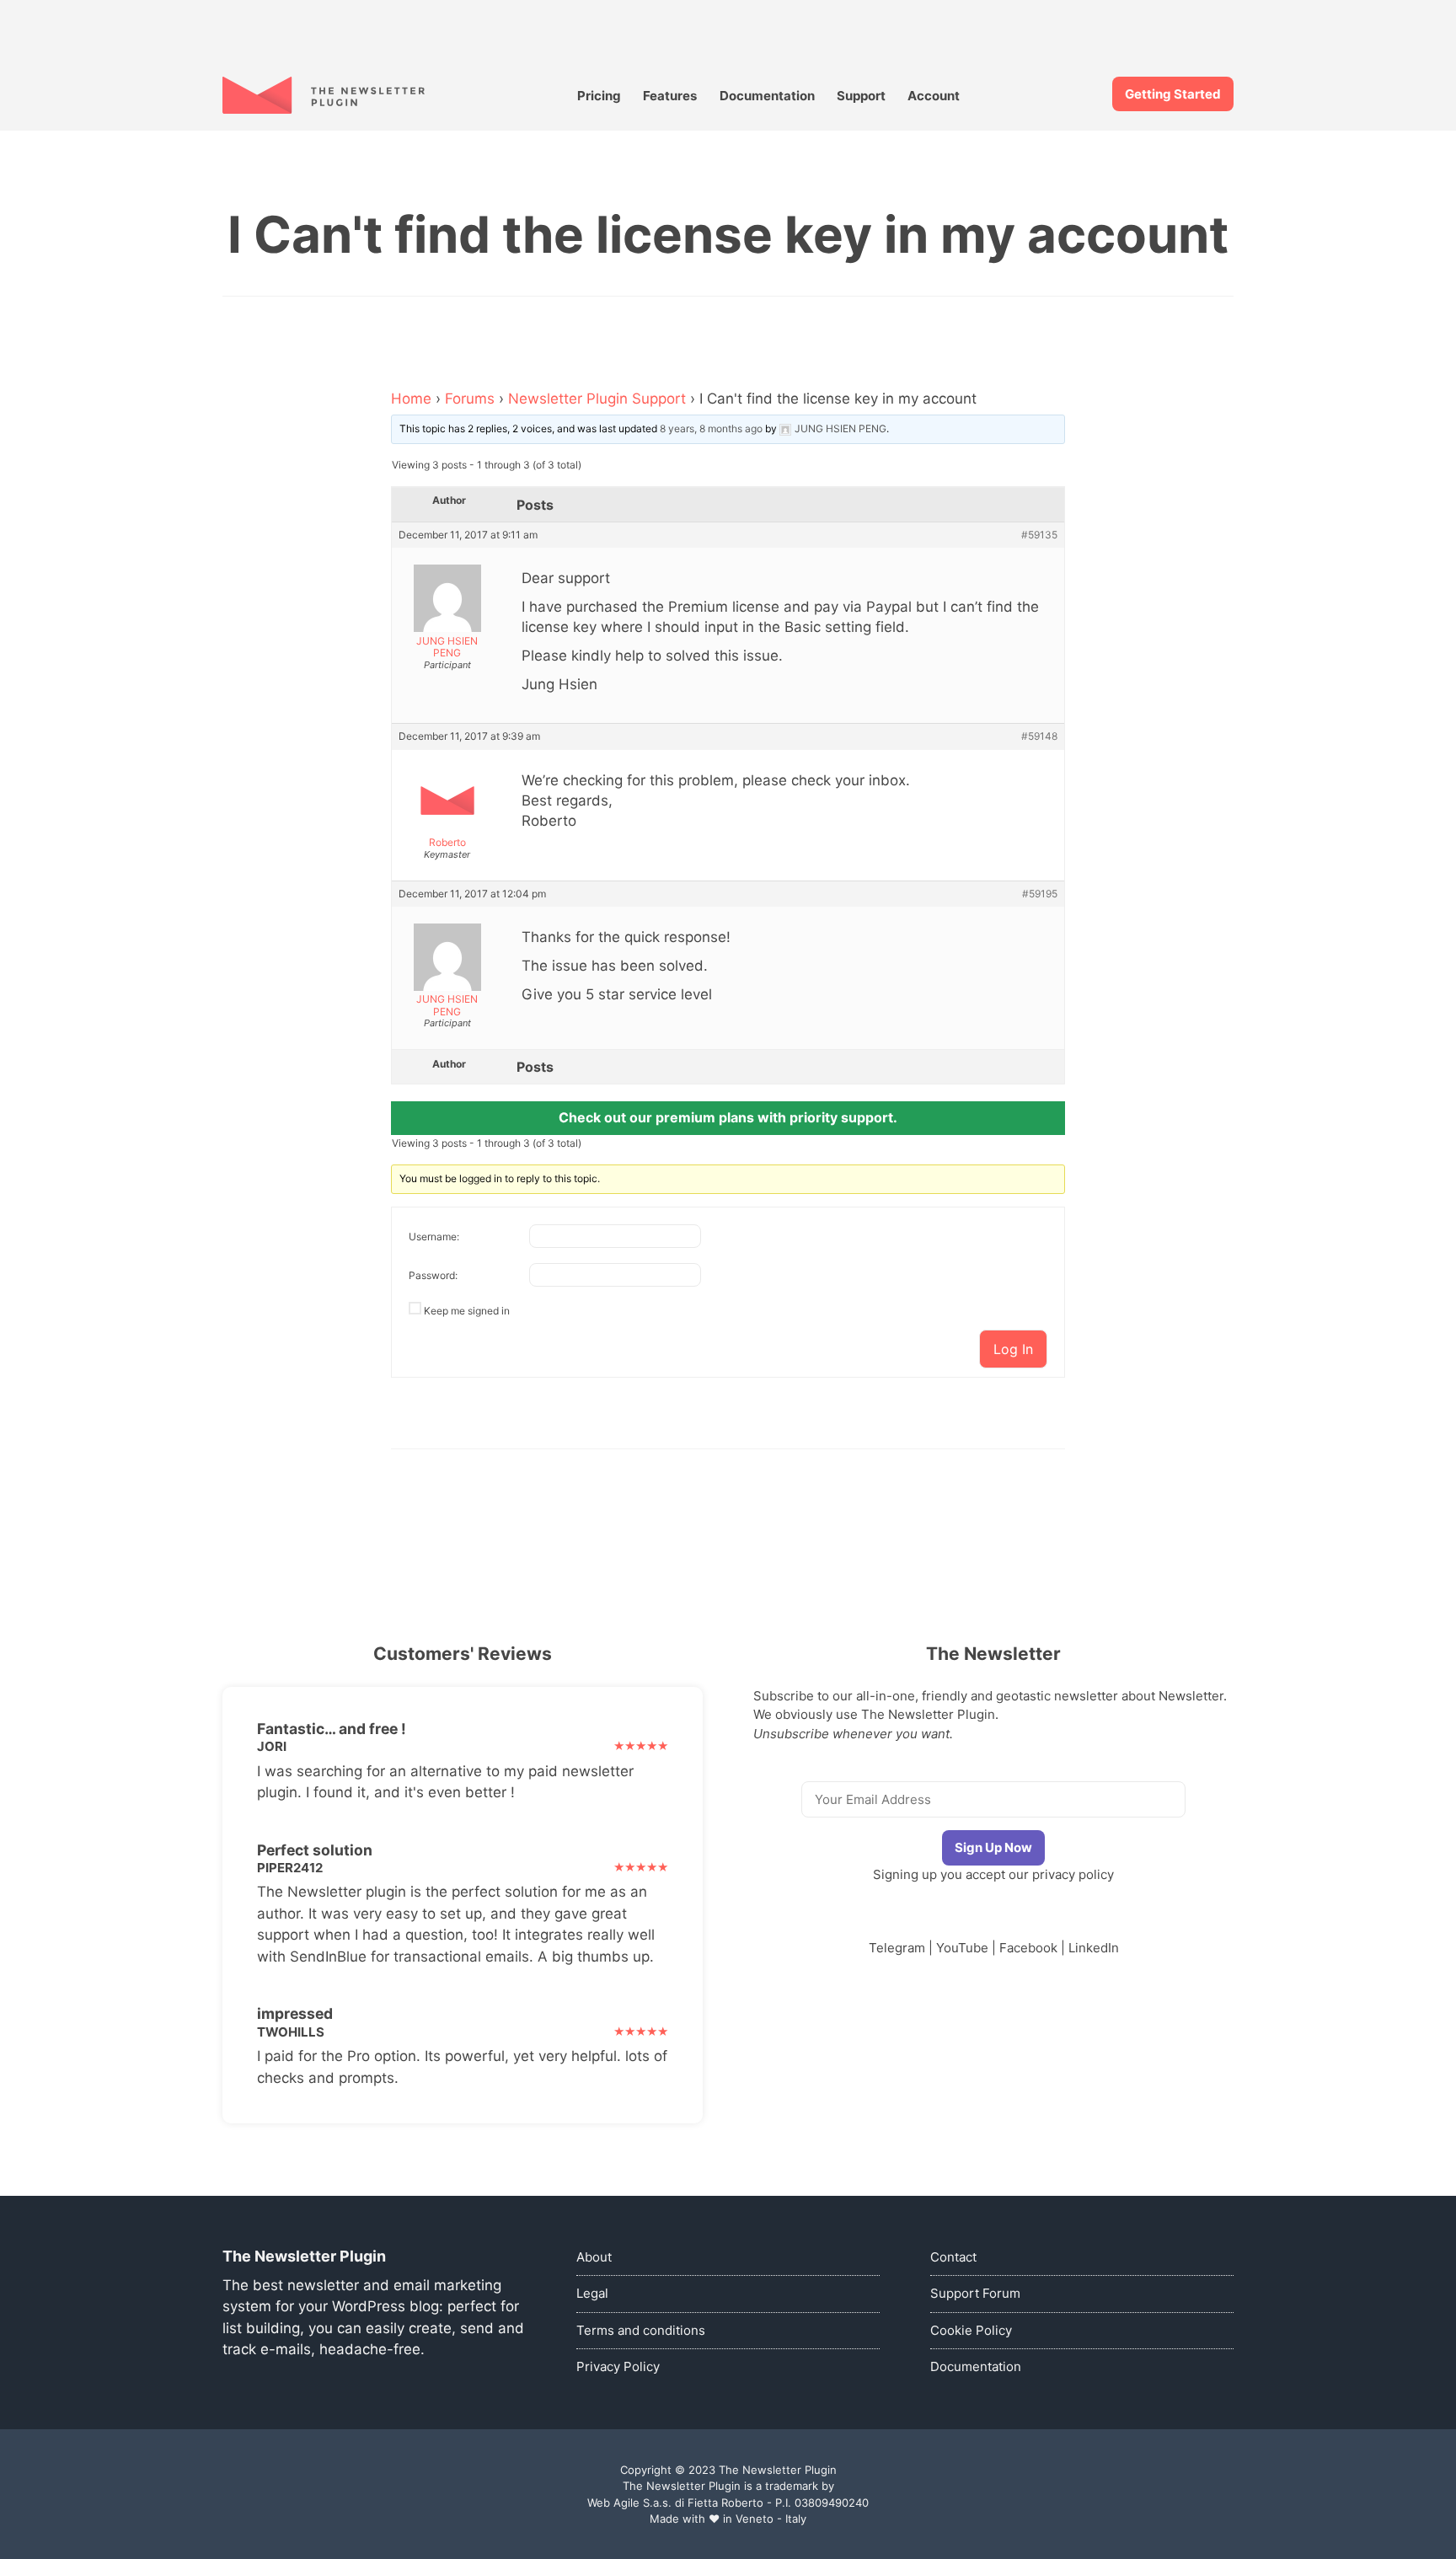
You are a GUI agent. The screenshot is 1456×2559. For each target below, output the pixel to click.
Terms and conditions (641, 2330)
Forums (470, 399)
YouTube (962, 1948)
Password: (433, 1275)
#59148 (1039, 736)
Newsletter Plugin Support (597, 399)
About (594, 2257)
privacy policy (1073, 1874)
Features (670, 96)
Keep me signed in (467, 1311)
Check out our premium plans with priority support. (728, 1117)
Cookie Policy (971, 2330)
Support (861, 96)
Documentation (767, 96)
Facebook (1028, 1948)
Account (934, 96)
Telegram (897, 1948)
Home (411, 399)
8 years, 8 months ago (711, 428)
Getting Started (1173, 94)
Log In (1013, 1349)
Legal (592, 2293)
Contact (953, 2257)
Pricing (599, 96)
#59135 (1039, 535)
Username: (434, 1237)
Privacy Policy (618, 2366)
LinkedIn (1094, 1948)
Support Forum (975, 2293)
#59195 (1040, 894)
